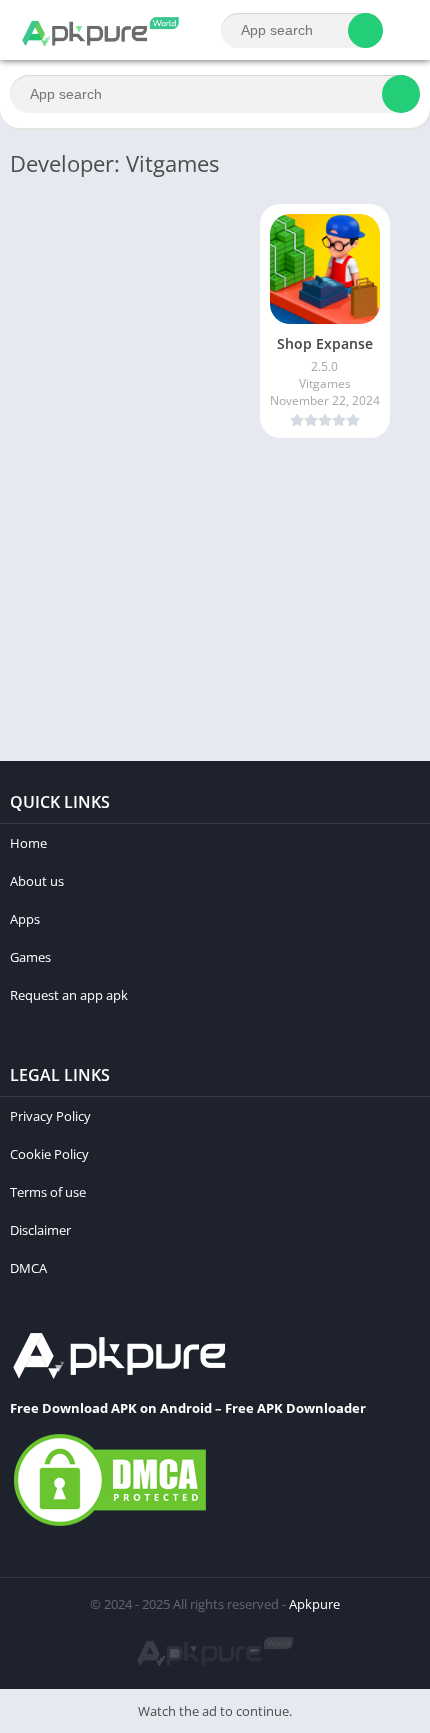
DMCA (28, 1268)
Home (28, 843)
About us (37, 881)
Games (30, 957)
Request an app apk (69, 995)
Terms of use (48, 1192)
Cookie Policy (49, 1154)
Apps (25, 919)
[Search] (365, 30)
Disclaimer (40, 1230)
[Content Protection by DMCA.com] (110, 1525)
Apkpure (314, 1604)
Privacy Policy (50, 1116)
